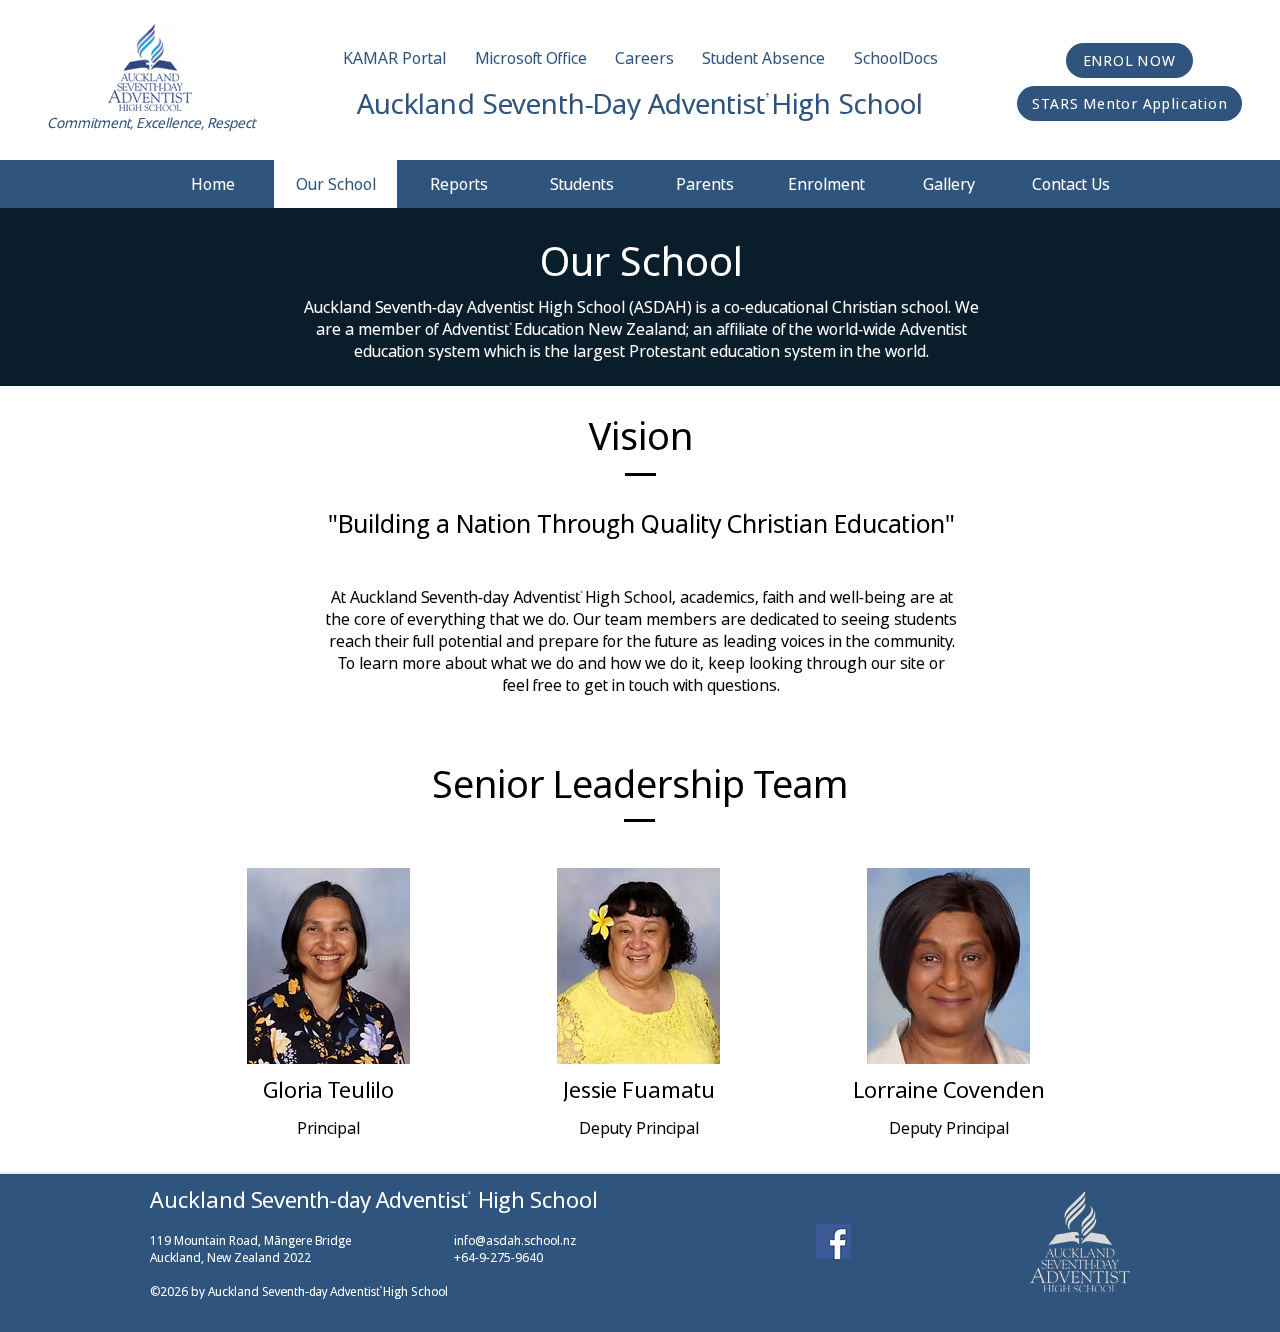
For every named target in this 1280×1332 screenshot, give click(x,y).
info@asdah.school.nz (515, 1240)
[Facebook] (833, 1241)
